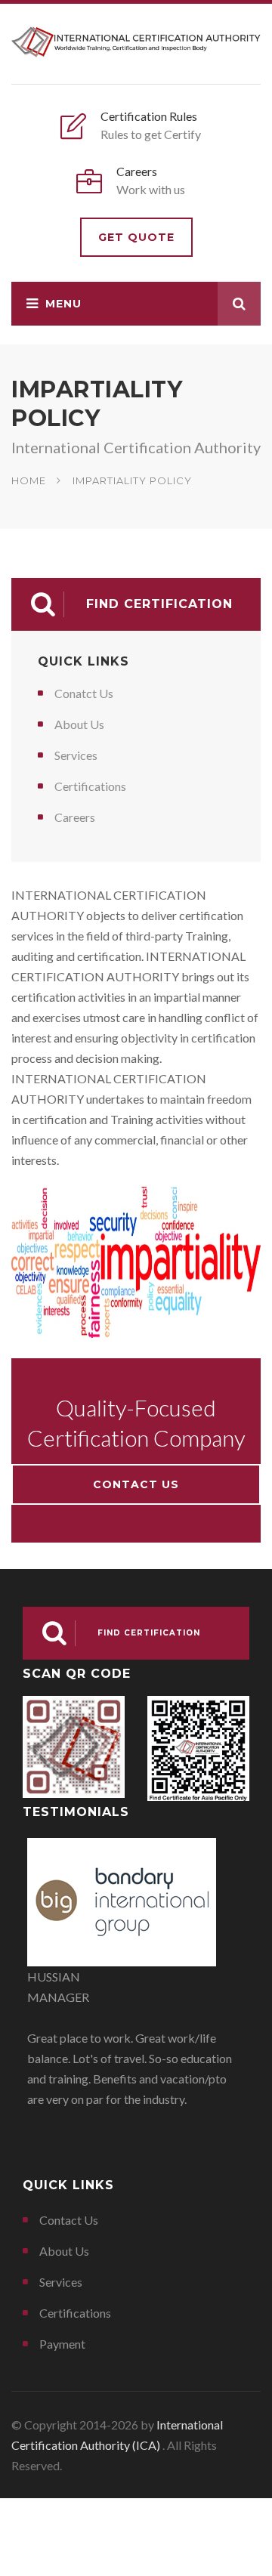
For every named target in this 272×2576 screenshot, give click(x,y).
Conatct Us (84, 693)
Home (29, 480)
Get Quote (136, 237)
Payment (62, 2344)
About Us (79, 724)
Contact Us (136, 1484)
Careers (75, 817)
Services (76, 755)
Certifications (90, 786)
